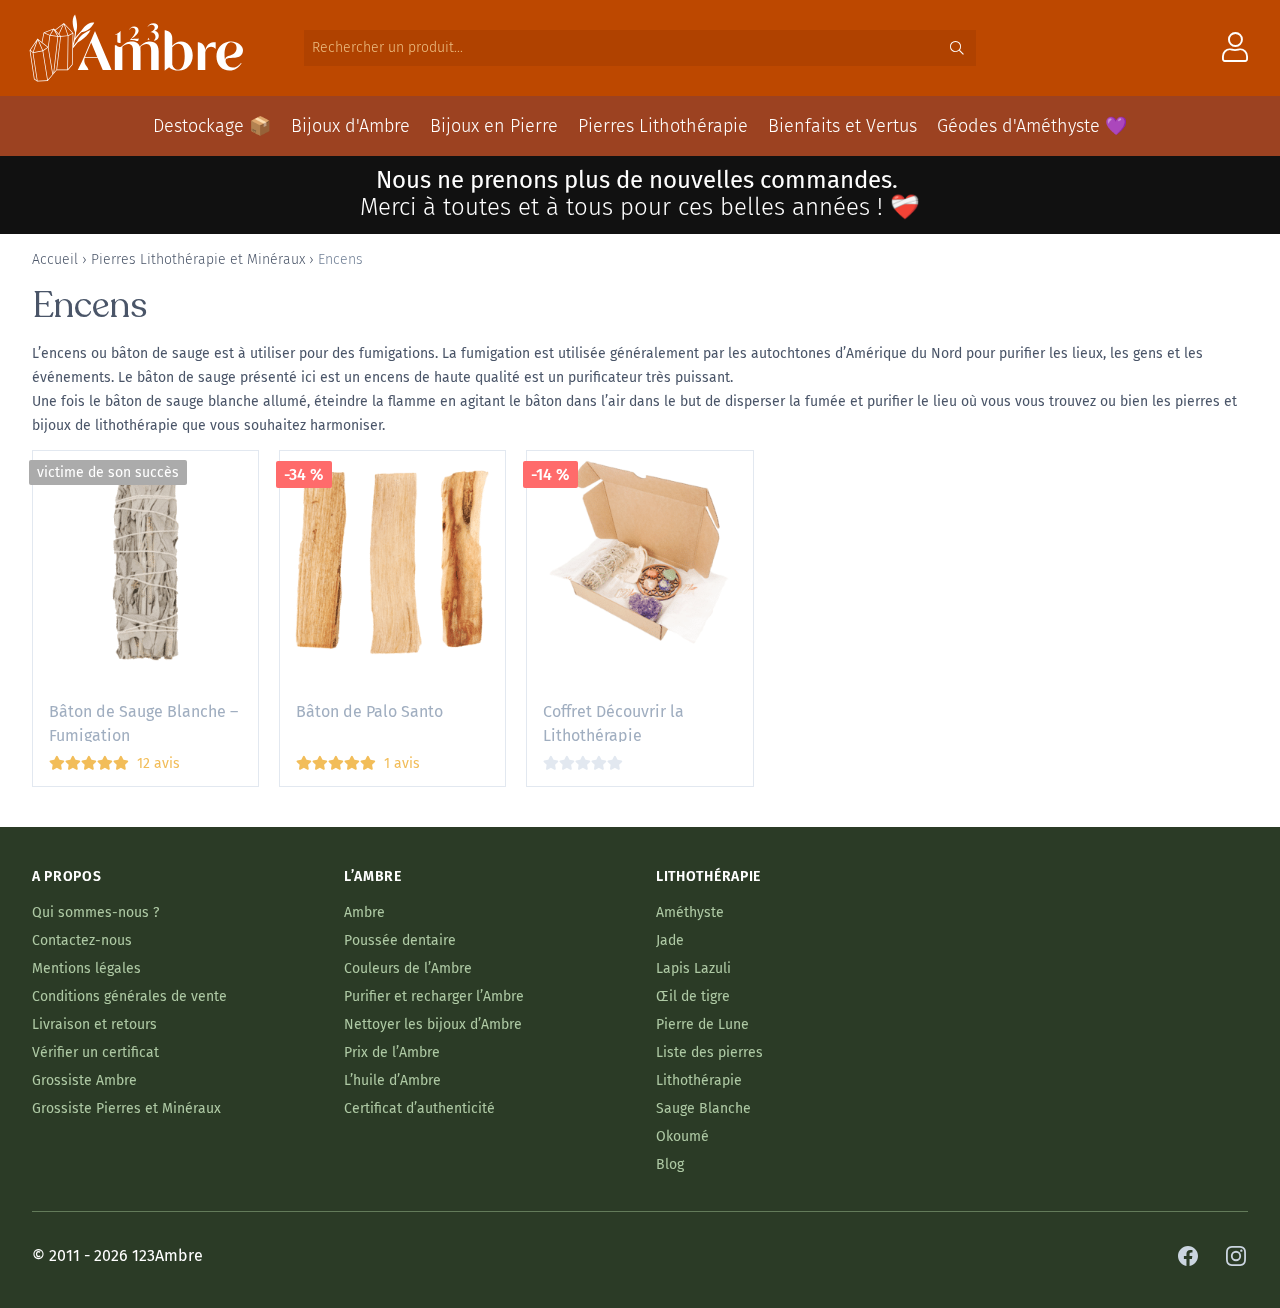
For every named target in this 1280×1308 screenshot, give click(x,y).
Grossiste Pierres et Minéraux (126, 1108)
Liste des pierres (709, 1052)
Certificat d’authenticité (419, 1108)
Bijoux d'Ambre (350, 126)
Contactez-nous (82, 940)
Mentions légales (86, 968)
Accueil (55, 259)
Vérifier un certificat (95, 1052)
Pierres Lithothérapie (663, 126)
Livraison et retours (94, 1024)
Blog (670, 1164)
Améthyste (690, 912)
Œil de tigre (693, 996)
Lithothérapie (699, 1080)
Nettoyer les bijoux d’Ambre (433, 1024)
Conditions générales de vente (129, 996)
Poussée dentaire (400, 940)
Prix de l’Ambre (392, 1052)
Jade (670, 940)
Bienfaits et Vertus (842, 126)
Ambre (364, 912)
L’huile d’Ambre (392, 1080)
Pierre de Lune (702, 1024)
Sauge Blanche (703, 1108)
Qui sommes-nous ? (95, 912)
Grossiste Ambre (84, 1080)
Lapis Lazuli (693, 968)
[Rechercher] (957, 48)
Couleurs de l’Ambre (408, 968)
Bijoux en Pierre (494, 126)
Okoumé (682, 1136)
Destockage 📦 (212, 126)
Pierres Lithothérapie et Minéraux (198, 259)
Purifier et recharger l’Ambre (434, 996)
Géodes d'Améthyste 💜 (1032, 126)
